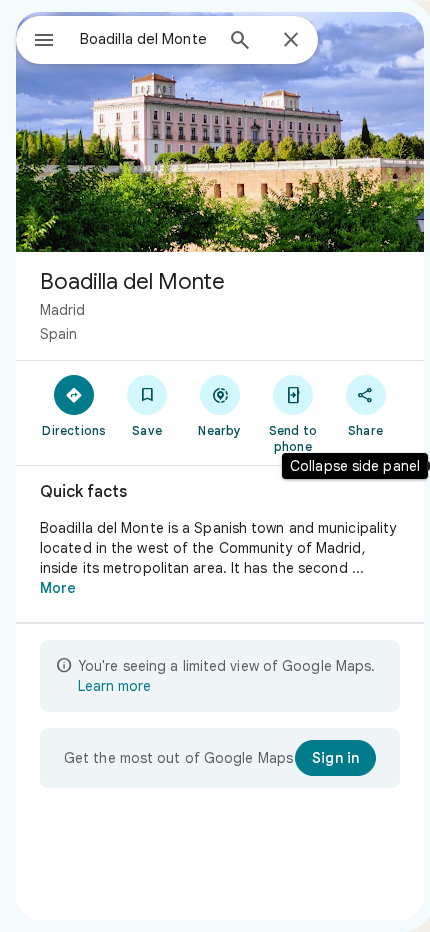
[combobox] (146, 39)
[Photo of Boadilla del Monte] (220, 132)
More (58, 588)
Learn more (114, 686)
